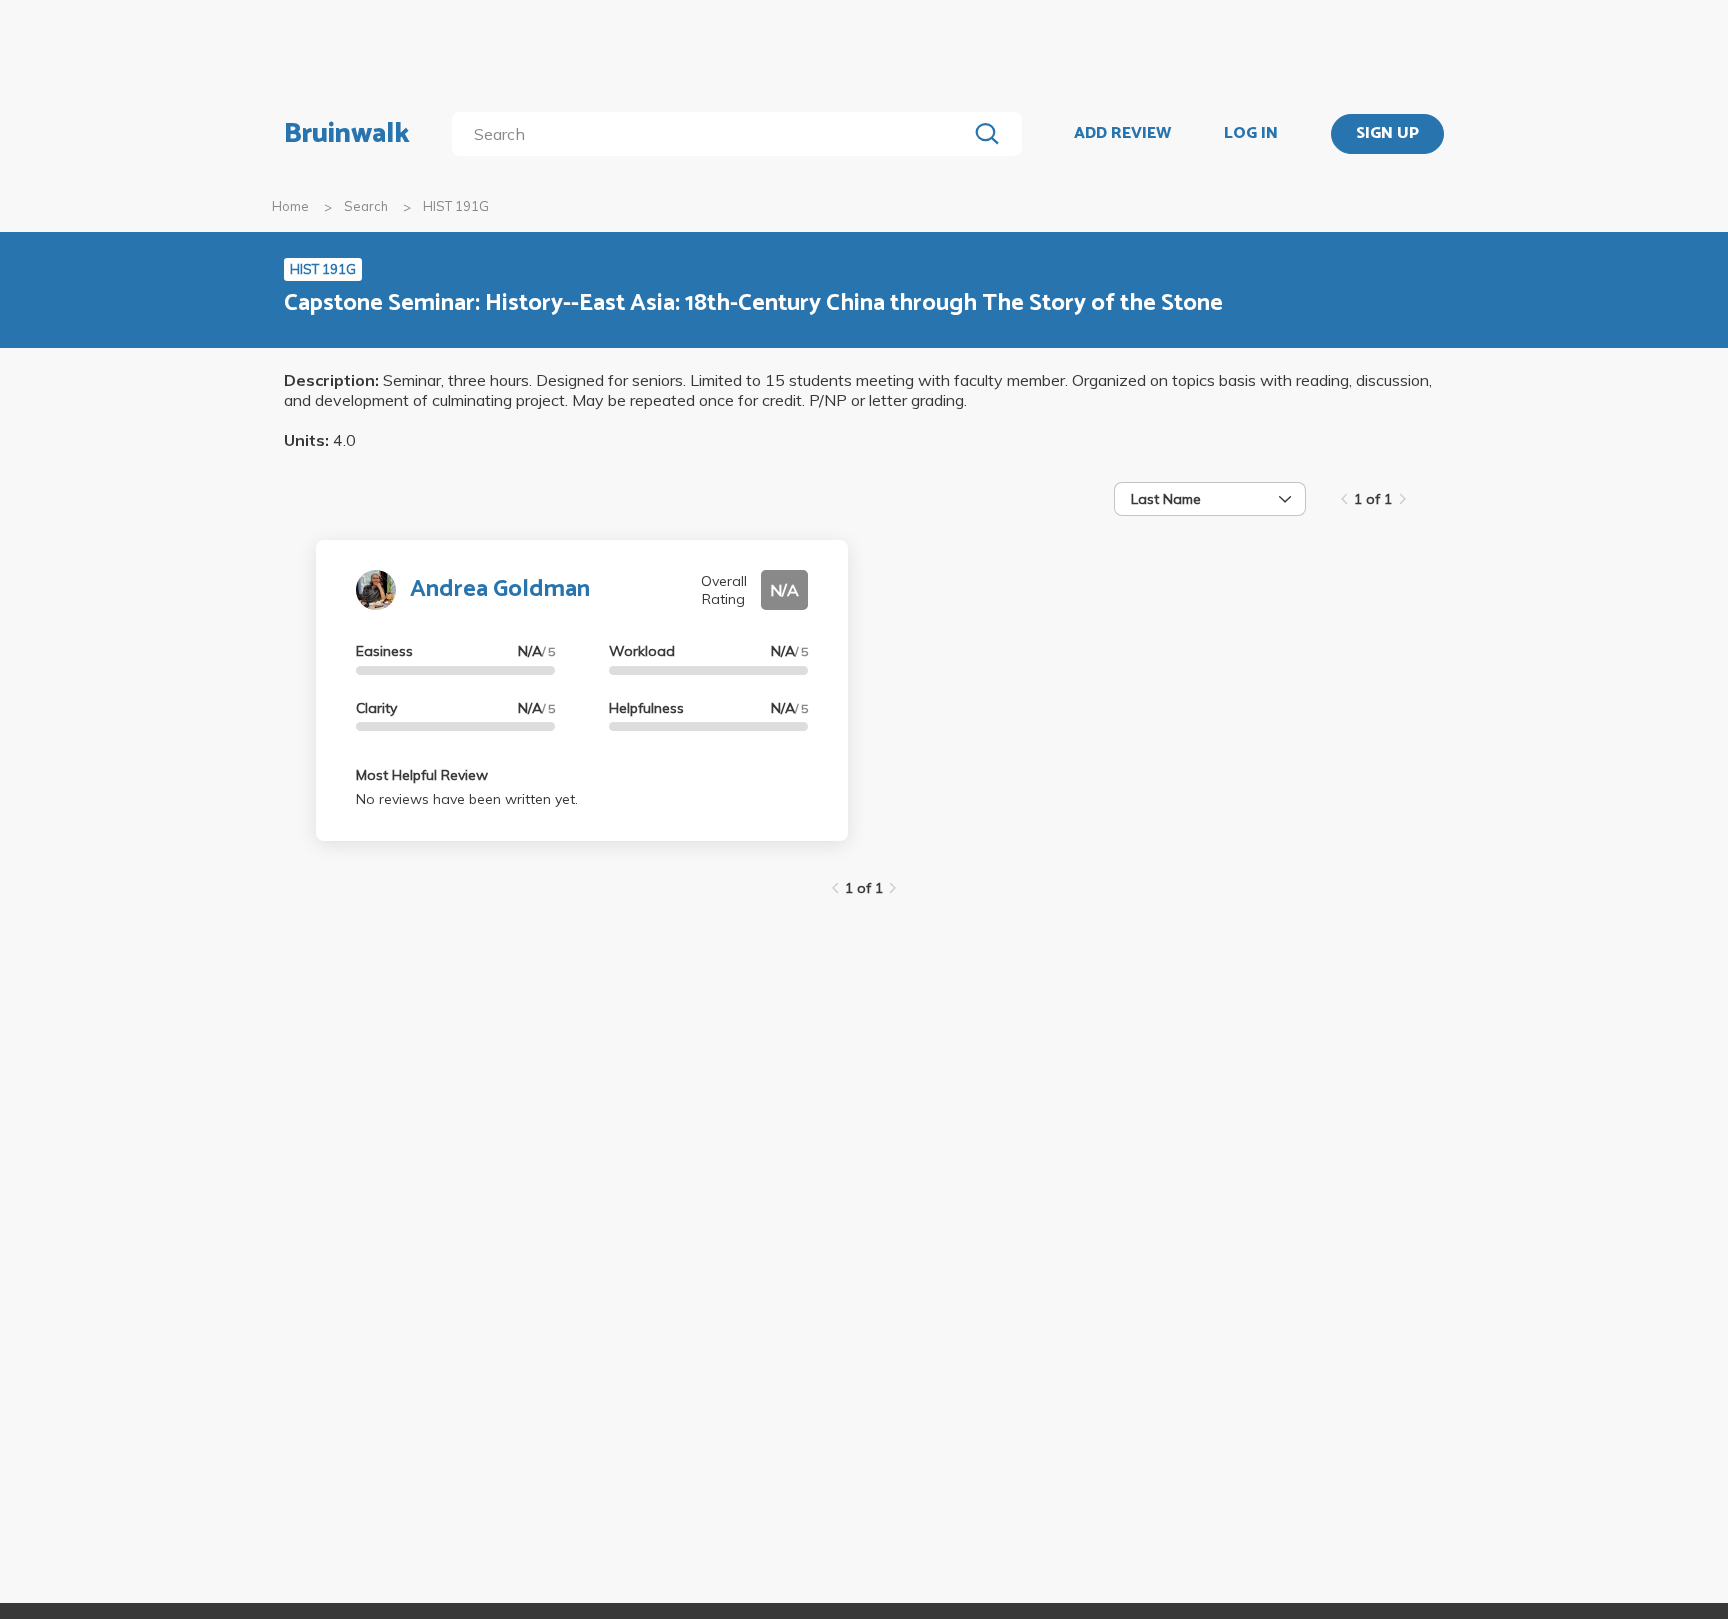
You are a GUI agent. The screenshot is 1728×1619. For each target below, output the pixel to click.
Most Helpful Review (422, 775)
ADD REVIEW (1122, 134)
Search (366, 206)
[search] (713, 134)
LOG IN (1251, 134)
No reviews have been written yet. (467, 799)
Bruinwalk (347, 134)
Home (290, 206)
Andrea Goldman (500, 589)
